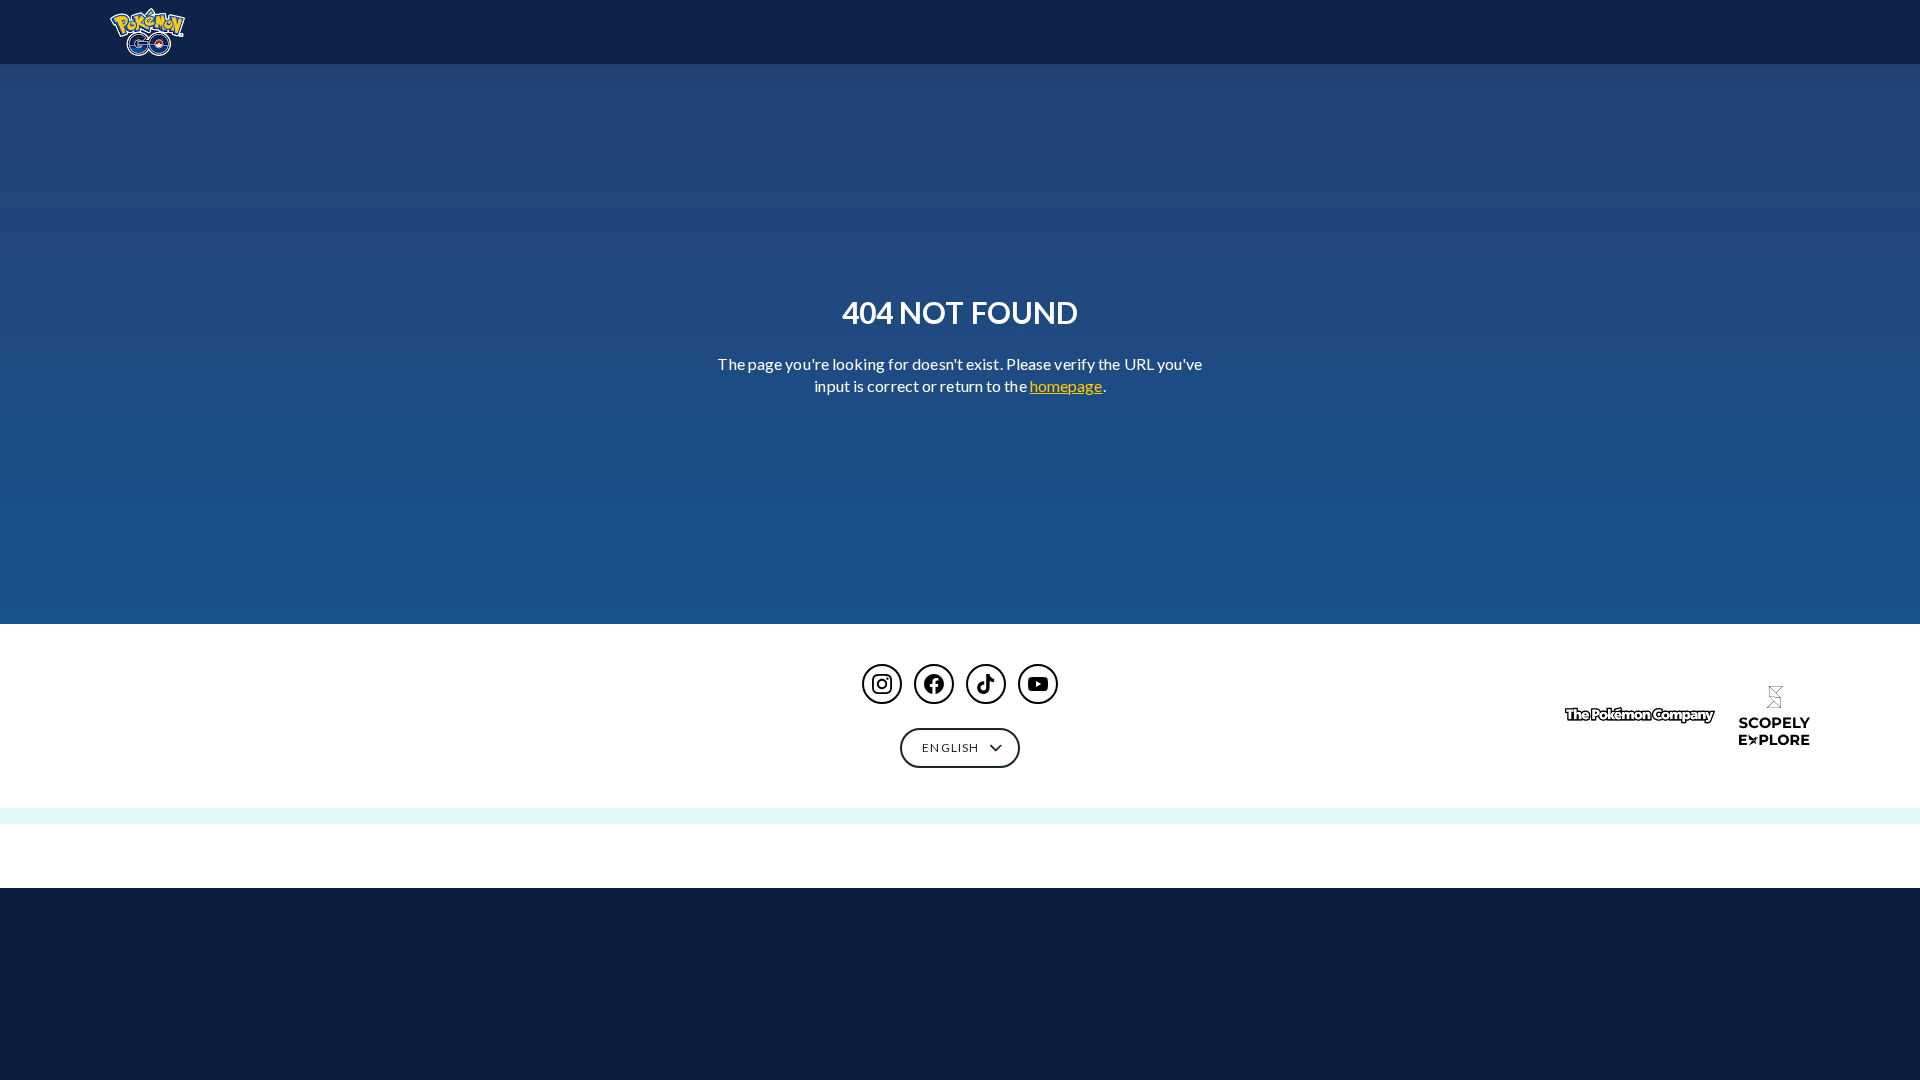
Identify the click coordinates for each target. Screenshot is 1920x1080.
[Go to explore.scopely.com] (1774, 716)
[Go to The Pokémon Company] (1640, 715)
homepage (1066, 385)
